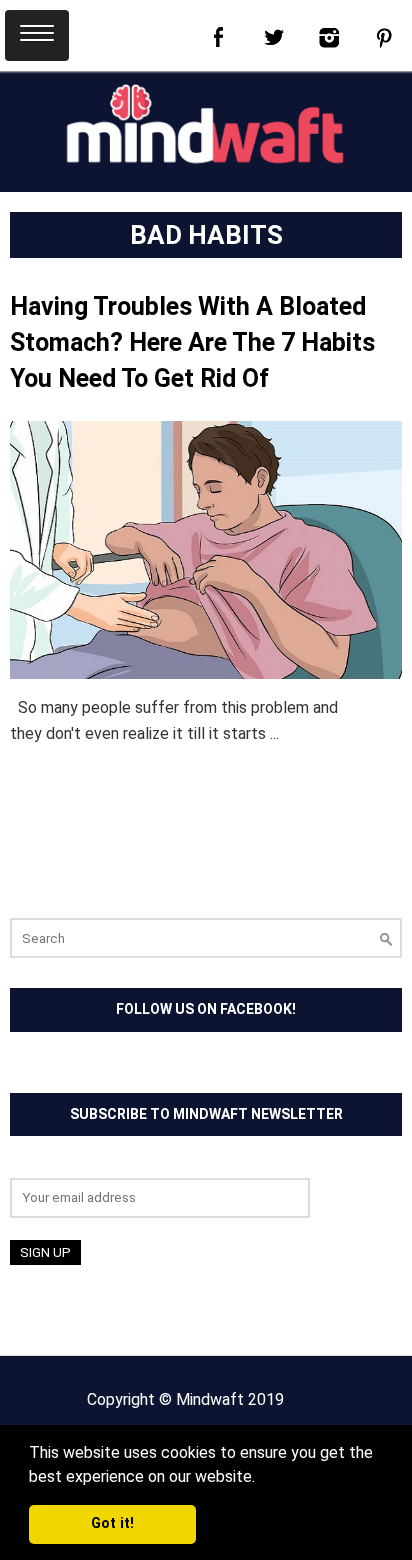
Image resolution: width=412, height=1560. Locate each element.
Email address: (60, 1164)
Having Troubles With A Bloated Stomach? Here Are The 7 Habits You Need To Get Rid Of (192, 342)
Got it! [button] (112, 1523)
